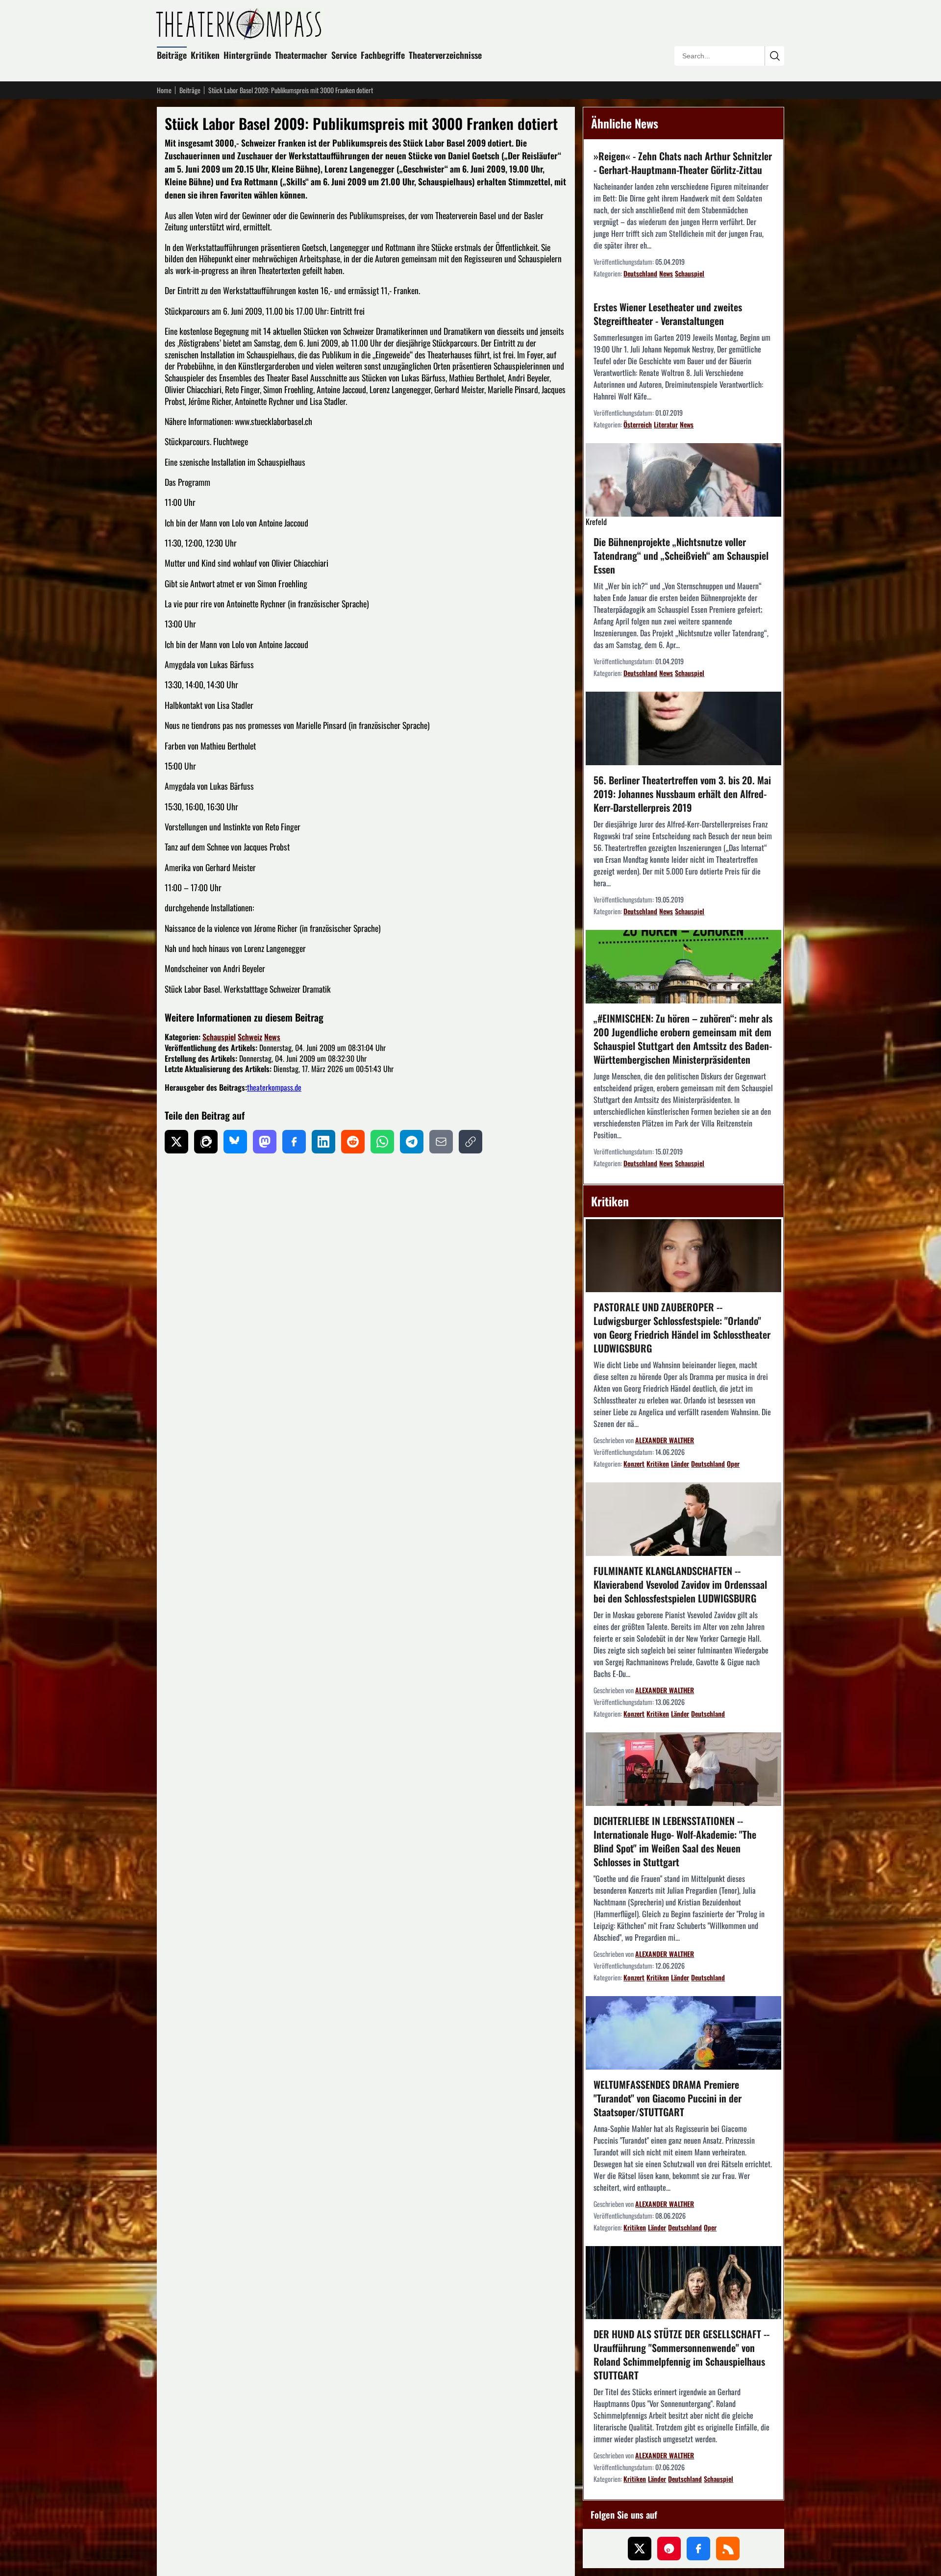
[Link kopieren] (470, 1142)
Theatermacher (301, 55)
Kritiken (205, 55)
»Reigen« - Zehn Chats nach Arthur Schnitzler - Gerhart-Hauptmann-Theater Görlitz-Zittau (683, 163)
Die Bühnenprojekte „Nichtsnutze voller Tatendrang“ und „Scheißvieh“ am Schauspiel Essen (681, 555)
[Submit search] (774, 56)
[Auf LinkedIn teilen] (323, 1142)
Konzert (634, 1463)
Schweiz (250, 1037)
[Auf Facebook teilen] (294, 1142)
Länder (680, 1463)
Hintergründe (247, 55)
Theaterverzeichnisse (445, 55)
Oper (733, 1463)
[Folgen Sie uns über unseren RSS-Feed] (728, 2549)
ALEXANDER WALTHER (665, 1440)
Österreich (638, 424)
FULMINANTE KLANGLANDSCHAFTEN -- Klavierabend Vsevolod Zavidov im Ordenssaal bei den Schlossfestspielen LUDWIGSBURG (680, 1584)
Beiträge (172, 55)
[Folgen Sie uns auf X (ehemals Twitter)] (640, 2549)
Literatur (666, 424)
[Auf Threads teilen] (206, 1142)
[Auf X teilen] (176, 1142)
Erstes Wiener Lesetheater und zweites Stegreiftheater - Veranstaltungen (668, 314)
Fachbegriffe (383, 55)
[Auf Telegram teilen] (412, 1142)
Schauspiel (219, 1037)
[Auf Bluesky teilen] (235, 1142)
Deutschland (640, 273)
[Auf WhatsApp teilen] (382, 1142)
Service (344, 55)
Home (164, 90)
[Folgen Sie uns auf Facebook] (698, 2549)
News (272, 1037)
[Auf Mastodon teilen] (265, 1142)
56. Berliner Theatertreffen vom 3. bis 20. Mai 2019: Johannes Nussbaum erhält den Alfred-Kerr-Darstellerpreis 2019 (682, 794)
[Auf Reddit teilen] (353, 1142)
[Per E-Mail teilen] (441, 1142)
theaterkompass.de (274, 1087)
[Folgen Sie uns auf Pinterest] (669, 2549)
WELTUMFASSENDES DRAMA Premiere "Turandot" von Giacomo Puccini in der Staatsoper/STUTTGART (668, 2098)
